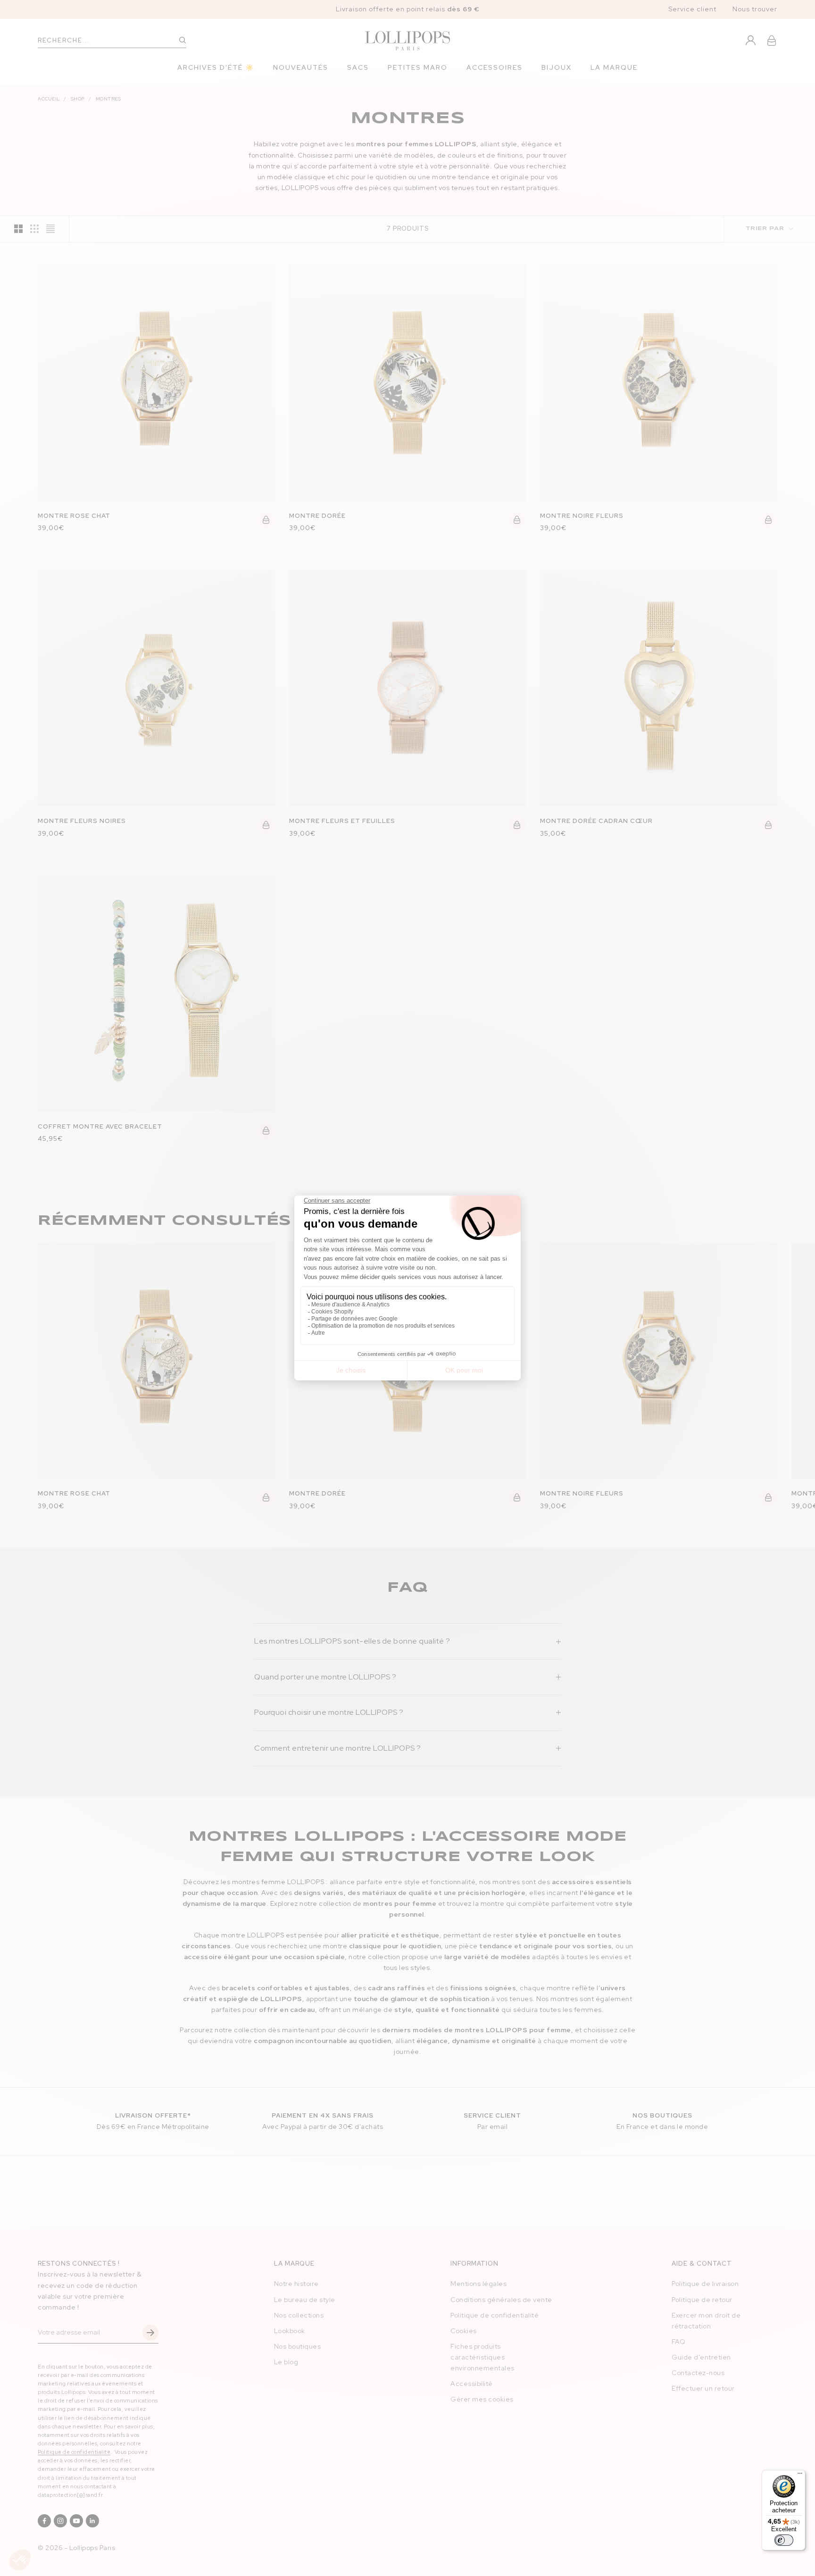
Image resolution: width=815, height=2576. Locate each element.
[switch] (784, 2540)
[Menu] (800, 2476)
